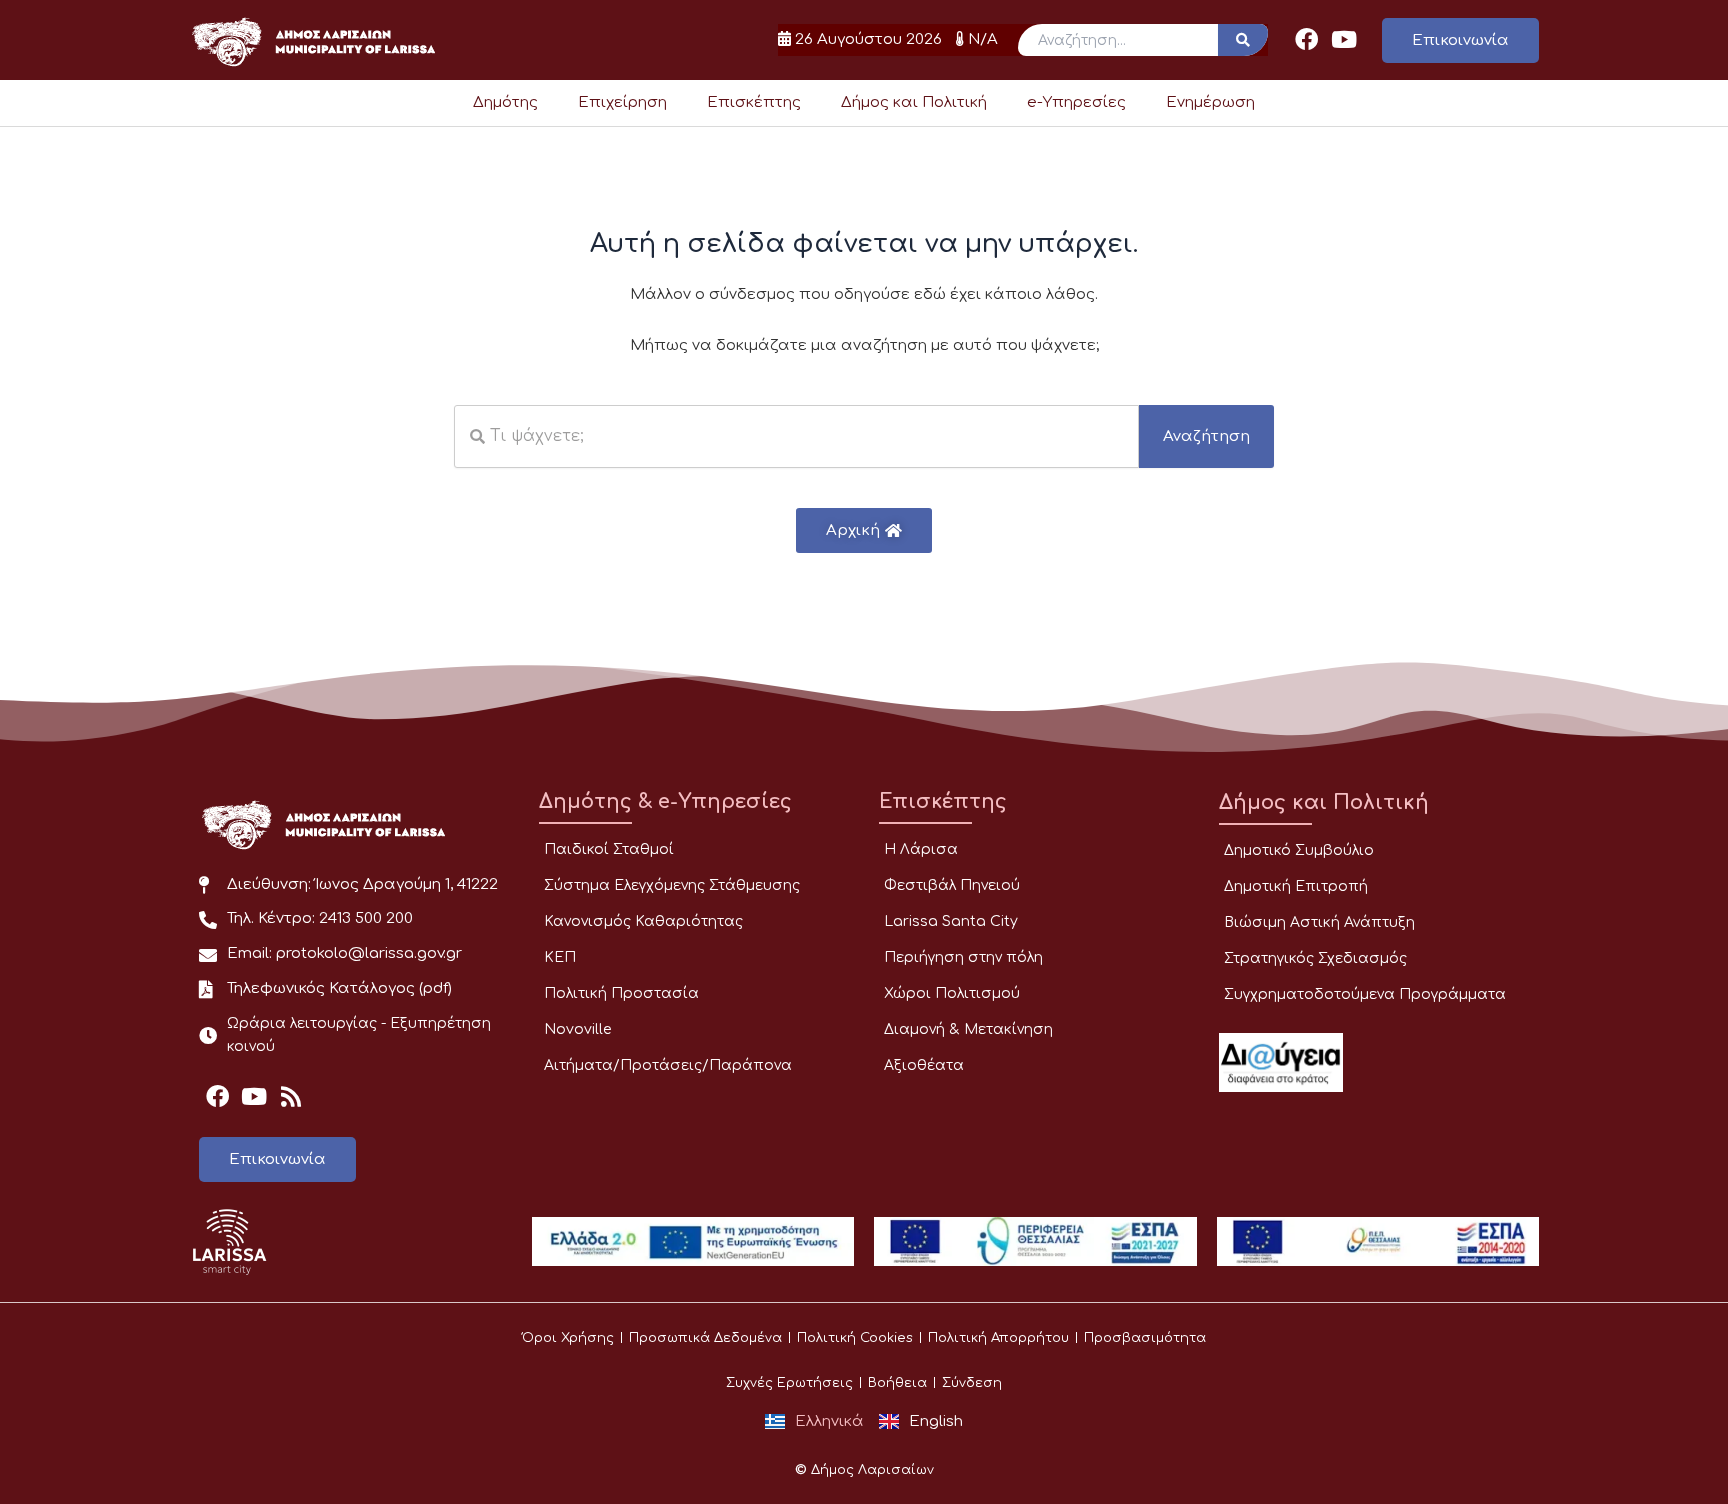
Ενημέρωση (1210, 102)
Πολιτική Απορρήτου (998, 1338)
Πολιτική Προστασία (621, 993)
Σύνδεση (972, 1383)
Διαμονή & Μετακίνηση (968, 1029)
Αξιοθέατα (924, 1065)
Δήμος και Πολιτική (914, 102)
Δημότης (505, 102)
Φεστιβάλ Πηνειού (952, 885)
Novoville (577, 1029)
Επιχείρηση (622, 102)
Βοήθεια (897, 1383)
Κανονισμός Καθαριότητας (643, 921)
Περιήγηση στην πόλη (963, 957)
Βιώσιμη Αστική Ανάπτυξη (1319, 922)
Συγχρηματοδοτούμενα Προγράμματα (1365, 994)
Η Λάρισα (921, 849)
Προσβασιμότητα (1145, 1338)
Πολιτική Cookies (855, 1338)
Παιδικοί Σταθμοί (609, 849)
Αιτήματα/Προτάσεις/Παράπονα (668, 1065)
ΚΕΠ (560, 957)
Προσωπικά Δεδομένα (705, 1338)
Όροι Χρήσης (568, 1338)
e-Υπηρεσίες (1076, 102)
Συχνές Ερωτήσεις (789, 1383)
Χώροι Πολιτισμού (952, 993)
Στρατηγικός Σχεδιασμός (1315, 958)
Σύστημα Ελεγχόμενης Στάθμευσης (672, 885)
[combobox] (796, 436)
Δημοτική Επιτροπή (1296, 886)
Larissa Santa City (951, 921)
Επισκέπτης (754, 102)
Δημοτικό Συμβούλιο (1299, 850)
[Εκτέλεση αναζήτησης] (1243, 40)
